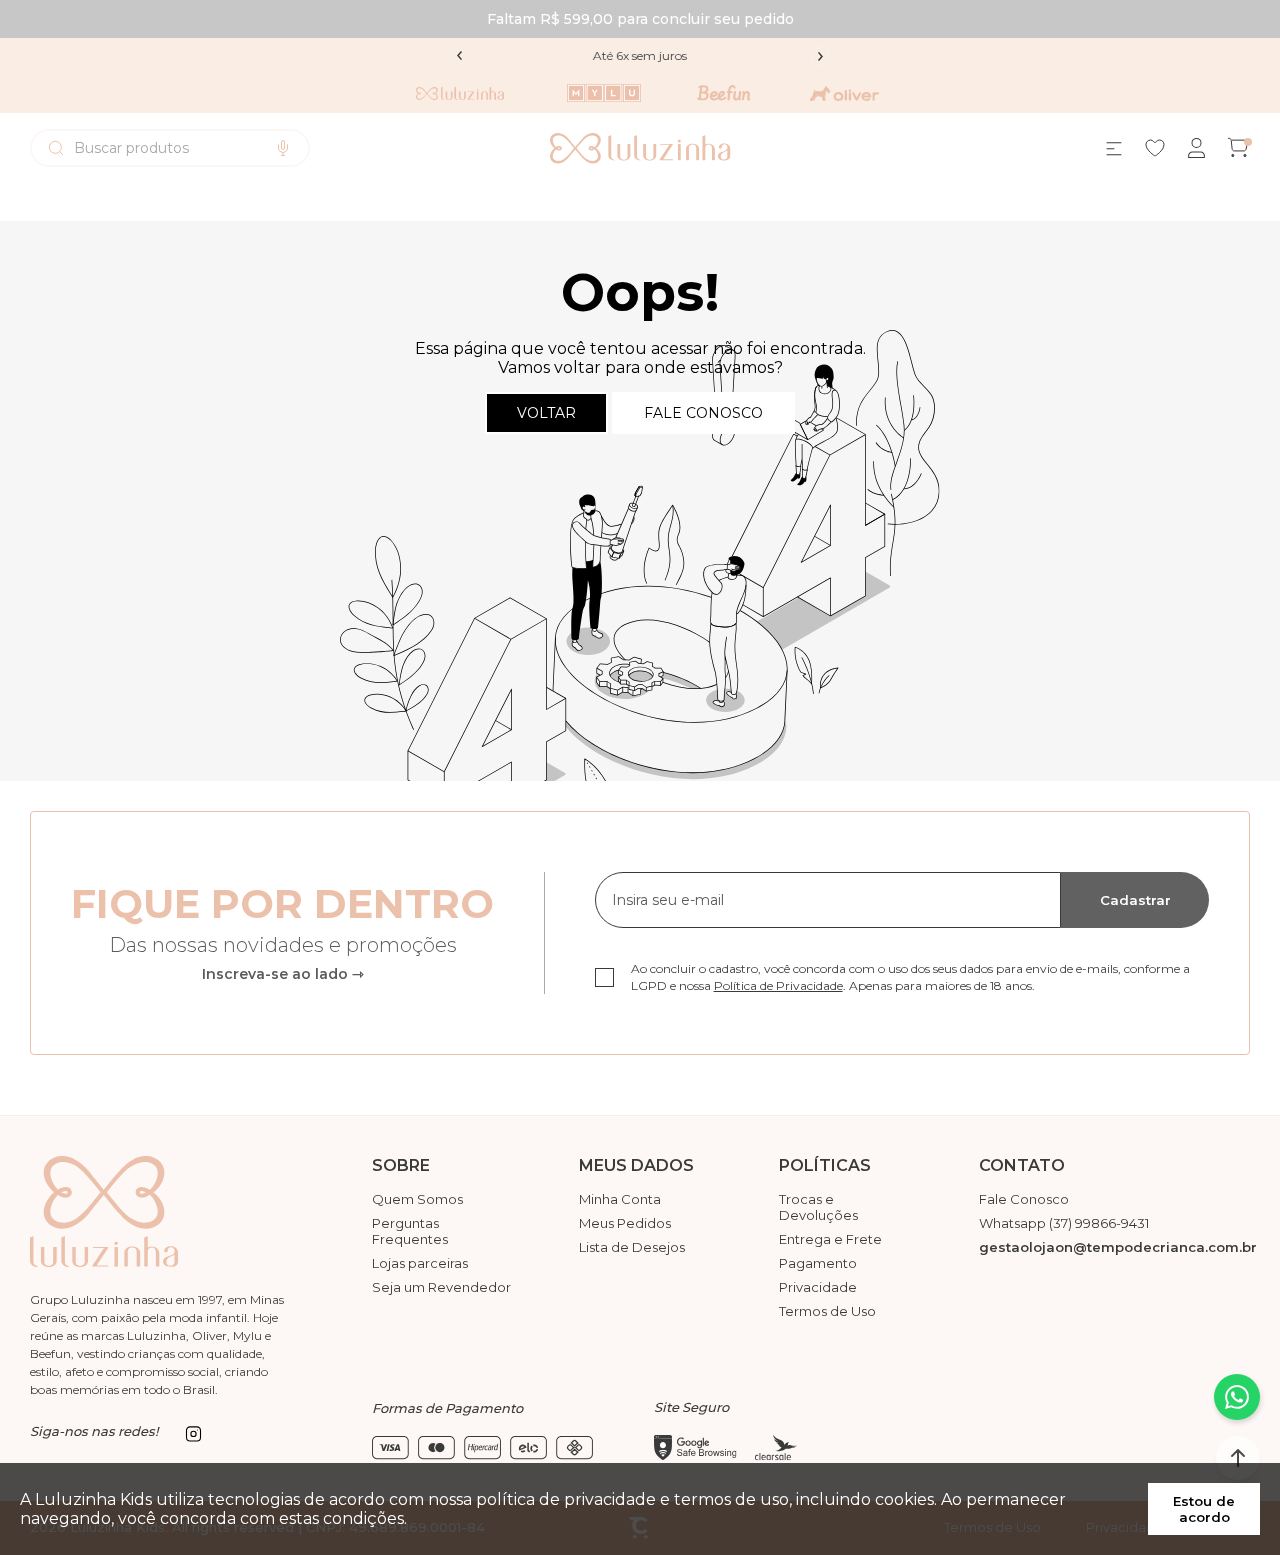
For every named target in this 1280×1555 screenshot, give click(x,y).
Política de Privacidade (778, 985)
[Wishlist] (1155, 148)
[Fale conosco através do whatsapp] (1237, 1397)
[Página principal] (640, 148)
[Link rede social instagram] (193, 1434)
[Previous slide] (460, 56)
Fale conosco (703, 413)
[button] (1238, 1458)
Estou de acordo (1204, 1509)
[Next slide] (820, 56)
